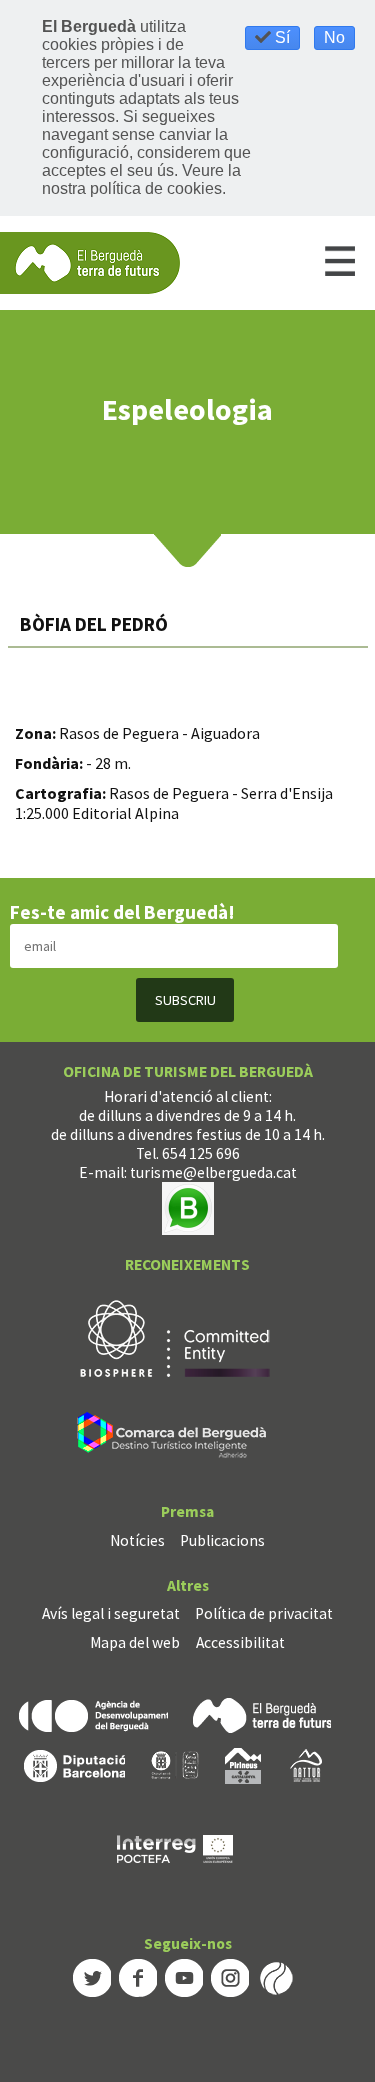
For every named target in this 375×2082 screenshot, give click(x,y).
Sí (280, 37)
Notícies (137, 1540)
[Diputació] (74, 1764)
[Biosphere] (175, 1337)
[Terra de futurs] (262, 1713)
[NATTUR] (306, 1764)
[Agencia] (93, 1713)
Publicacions (222, 1540)
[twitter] (92, 1976)
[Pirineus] (243, 1764)
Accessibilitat (240, 1642)
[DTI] (175, 1438)
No (334, 37)
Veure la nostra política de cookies (141, 179)
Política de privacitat (264, 1613)
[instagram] (230, 1976)
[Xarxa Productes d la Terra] (175, 1764)
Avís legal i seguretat (111, 1613)
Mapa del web (135, 1642)
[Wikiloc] (276, 1976)
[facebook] (138, 1976)
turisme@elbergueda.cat (213, 1172)
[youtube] (184, 1976)
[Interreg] (175, 1847)
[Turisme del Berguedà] (90, 261)
